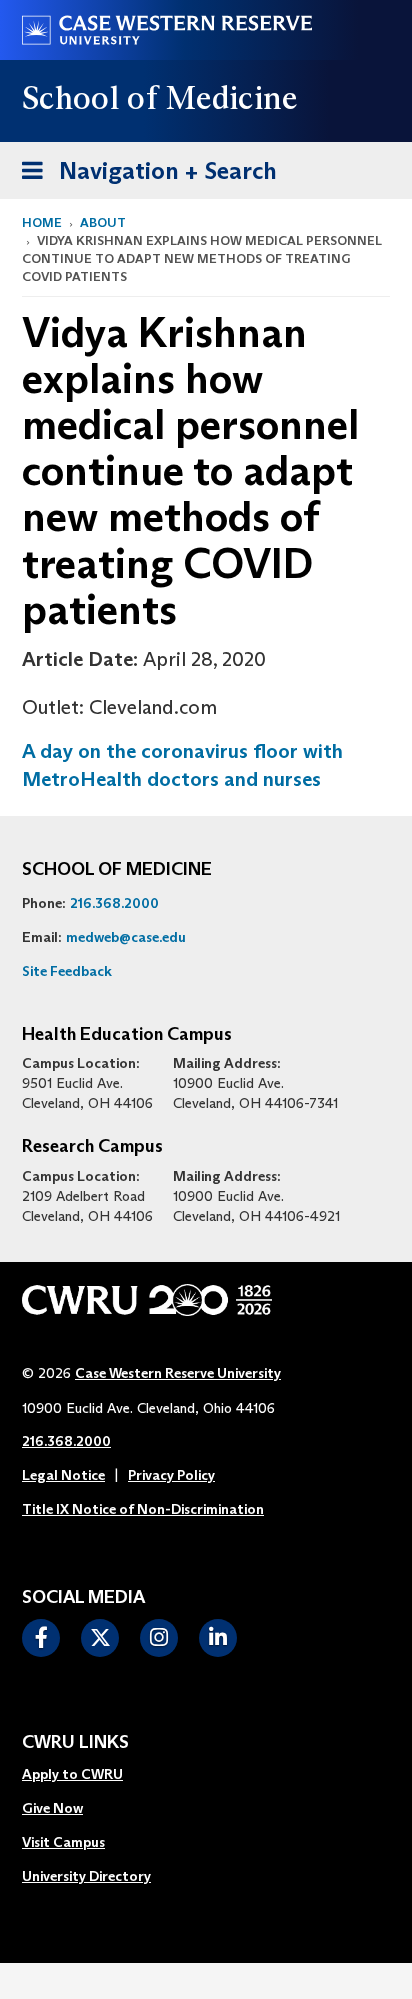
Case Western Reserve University (178, 1373)
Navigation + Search (143, 170)
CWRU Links (75, 1743)
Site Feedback (67, 971)
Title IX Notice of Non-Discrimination (143, 1509)
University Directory (86, 1876)
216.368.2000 (114, 903)
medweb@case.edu (126, 937)
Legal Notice (63, 1475)
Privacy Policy (171, 1475)
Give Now (52, 1808)
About (103, 222)
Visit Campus (63, 1842)
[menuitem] (86, 1775)
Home (42, 222)
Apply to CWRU (72, 1774)
